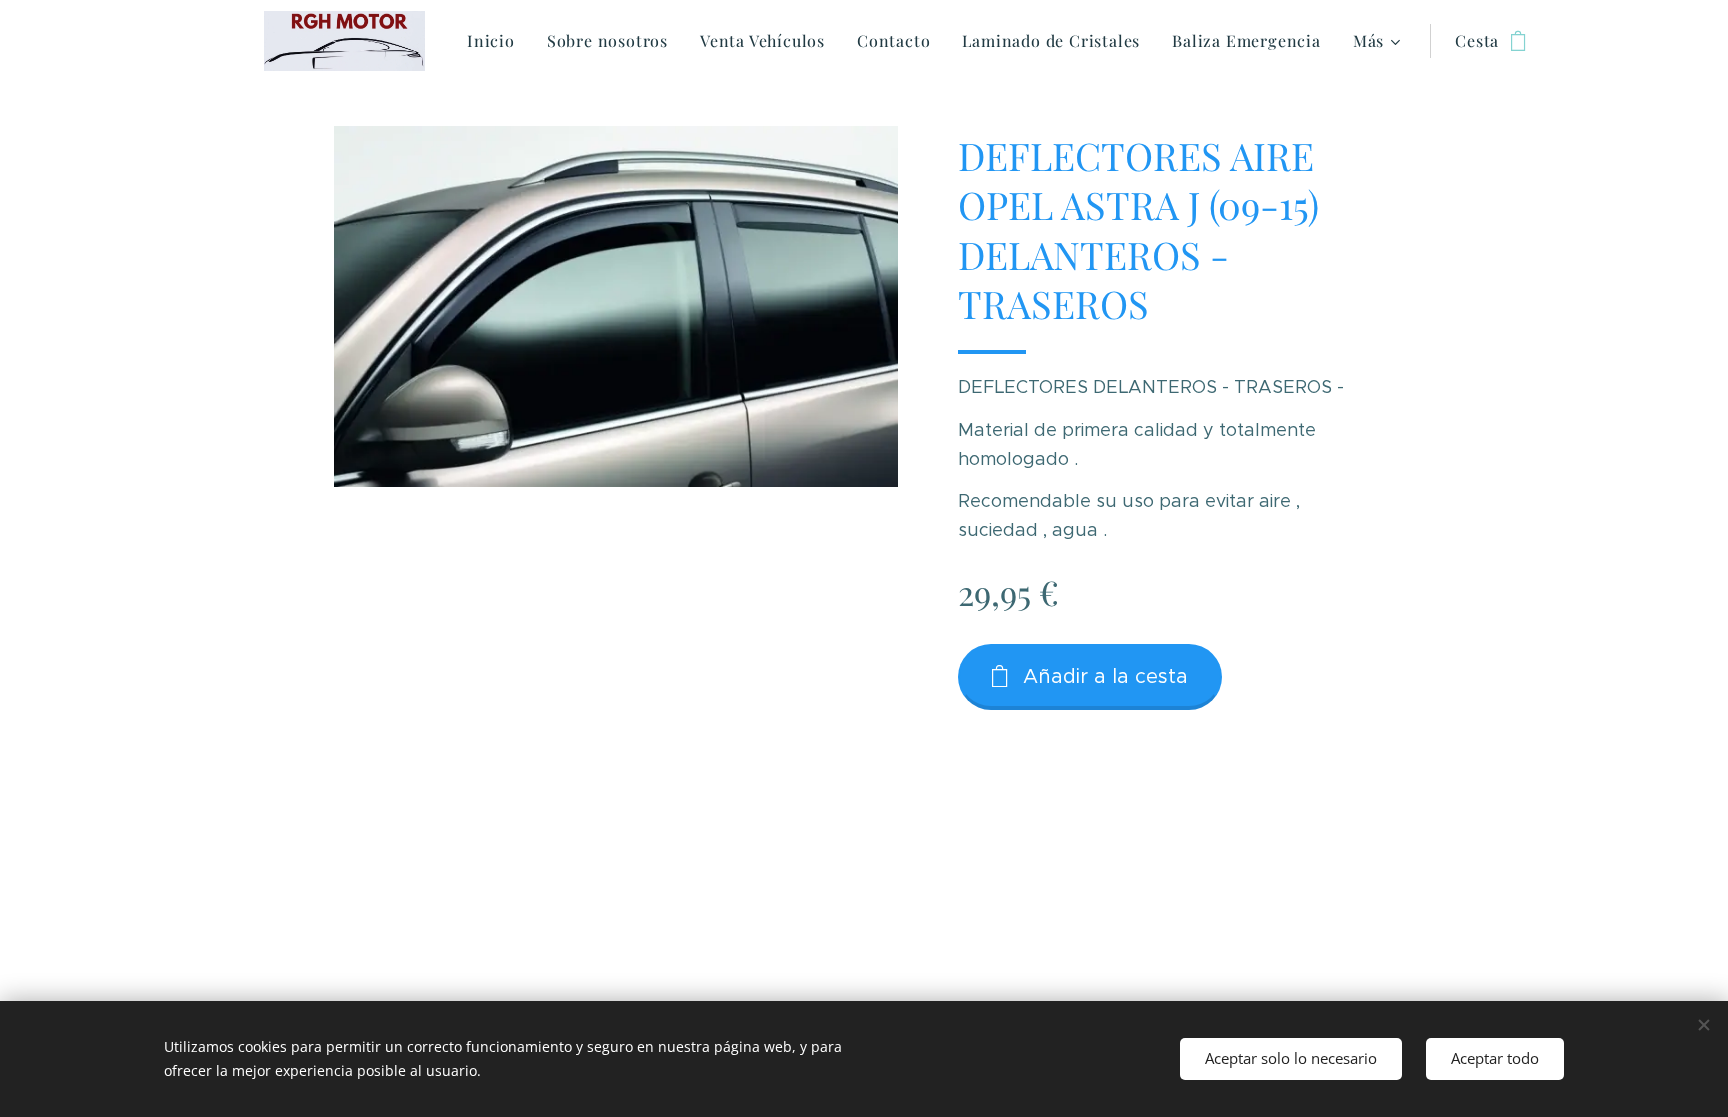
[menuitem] (496, 41)
